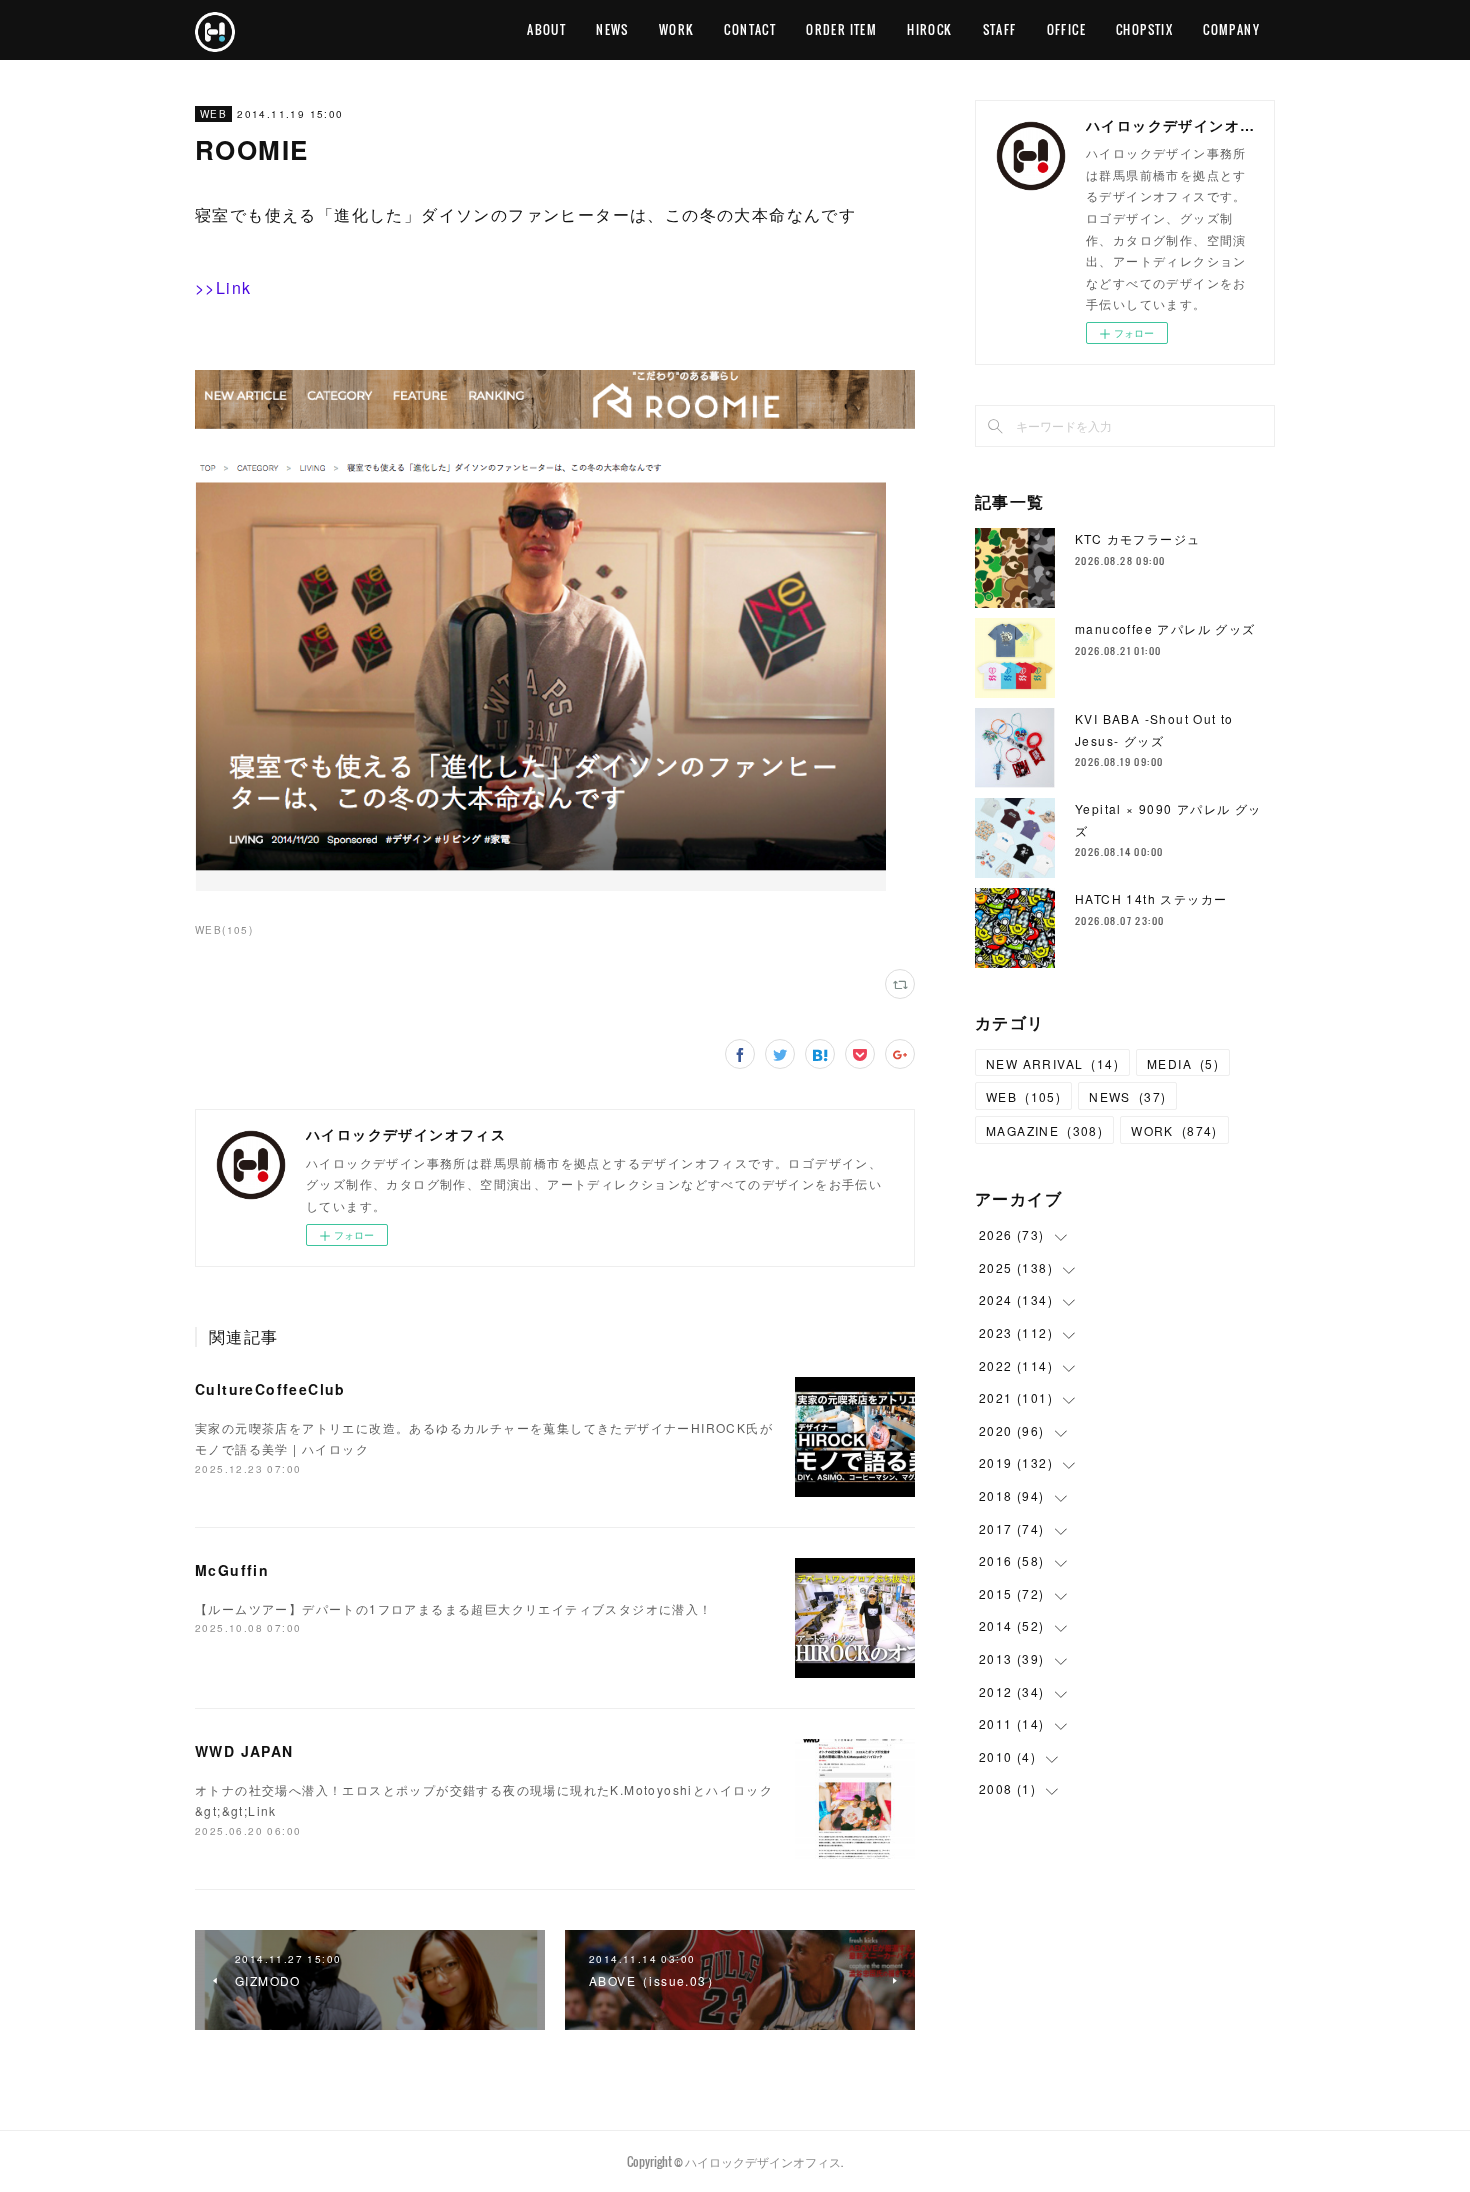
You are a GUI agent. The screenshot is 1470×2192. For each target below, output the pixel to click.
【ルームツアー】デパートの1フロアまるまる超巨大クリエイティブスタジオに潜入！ (454, 1608)
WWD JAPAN (244, 1751)
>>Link (223, 287)
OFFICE (1066, 29)
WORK (677, 29)
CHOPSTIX (1144, 29)
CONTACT (750, 29)
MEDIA (1183, 1063)
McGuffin (232, 1570)
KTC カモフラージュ (1137, 538)
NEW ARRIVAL (1052, 1063)
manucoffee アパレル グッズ (1165, 628)
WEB (213, 114)
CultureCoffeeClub (270, 1389)
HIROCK (929, 29)
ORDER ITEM (841, 29)
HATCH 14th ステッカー (1151, 898)
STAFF (1000, 29)
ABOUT (546, 29)
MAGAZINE (1044, 1130)
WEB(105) (224, 930)
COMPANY (1231, 29)
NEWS (612, 29)
